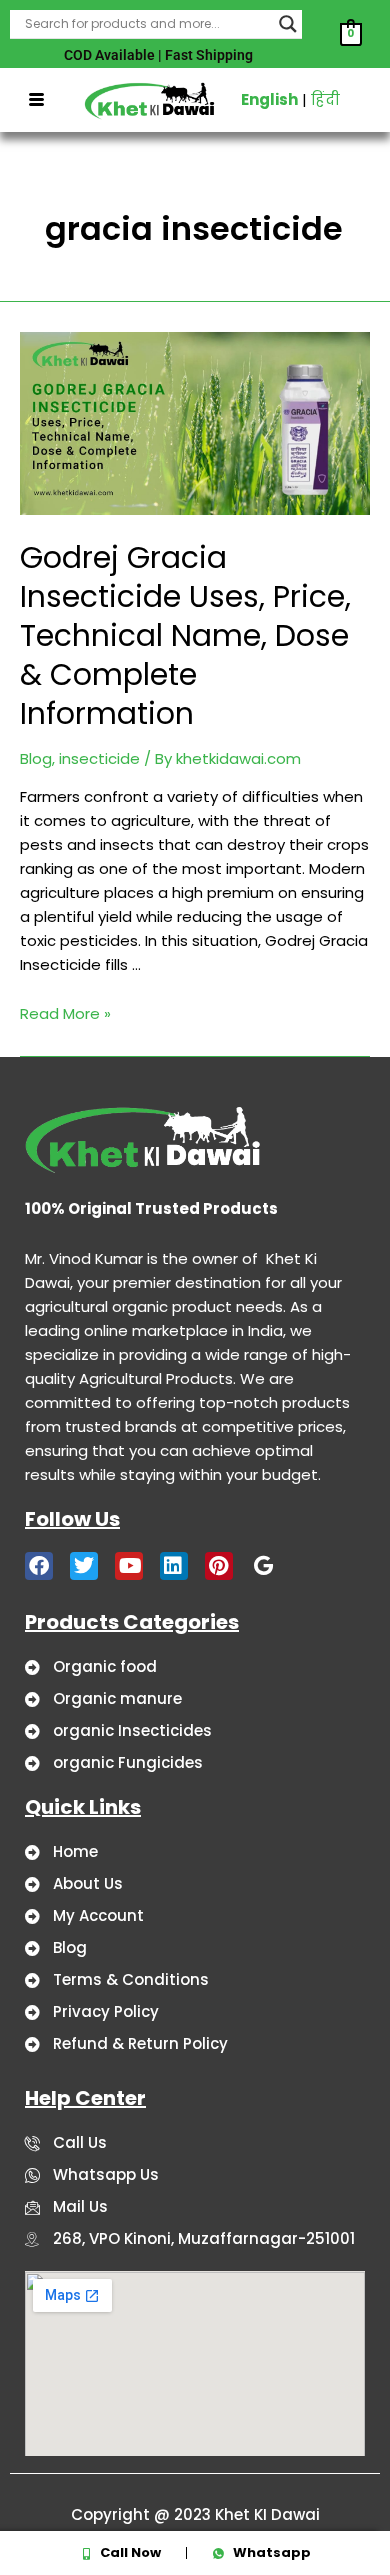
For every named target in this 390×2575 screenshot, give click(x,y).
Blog (36, 758)
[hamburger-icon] (36, 100)
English (269, 99)
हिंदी (325, 99)
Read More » (65, 1013)
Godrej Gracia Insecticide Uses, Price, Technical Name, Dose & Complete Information (185, 635)
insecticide (99, 758)
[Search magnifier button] (288, 24)
